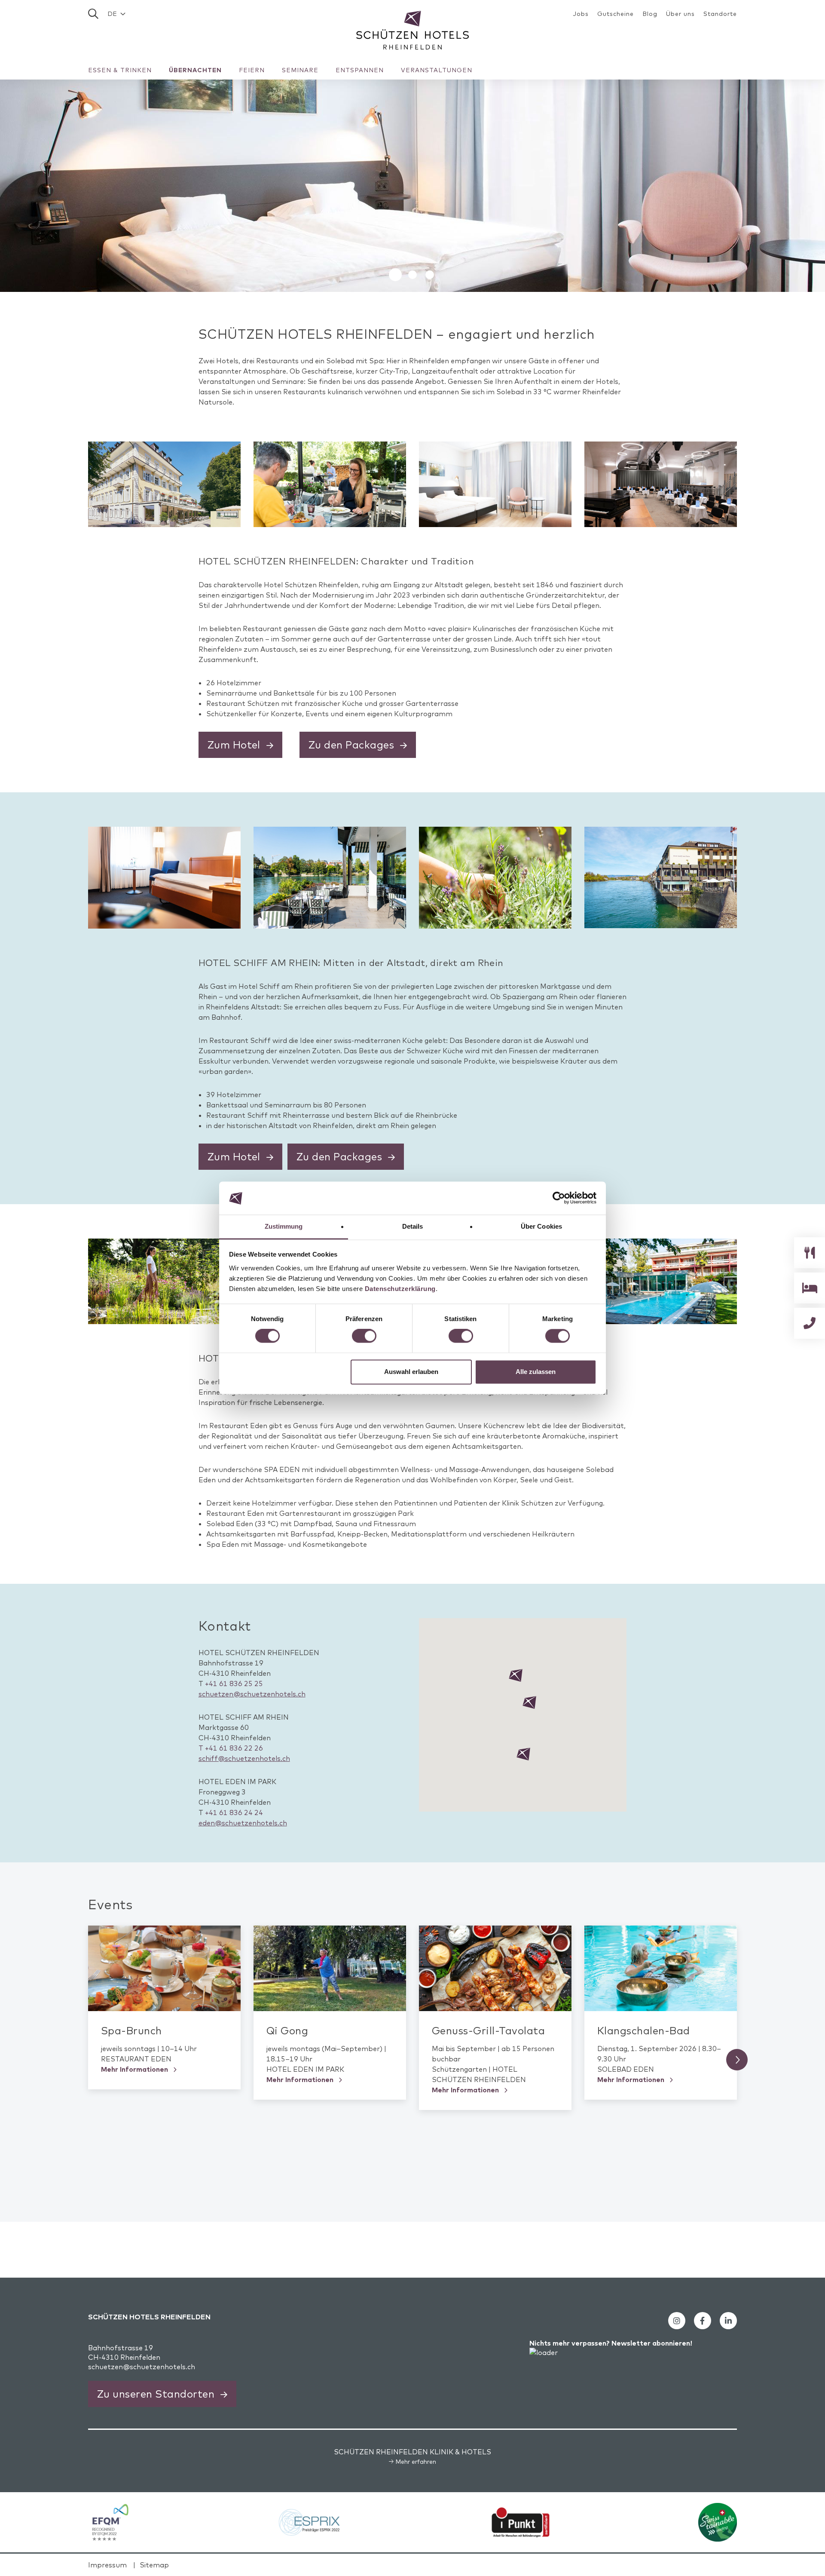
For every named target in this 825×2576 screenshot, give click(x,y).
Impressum (107, 2565)
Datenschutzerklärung (400, 1289)
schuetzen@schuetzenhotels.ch (252, 1694)
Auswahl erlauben (411, 1372)
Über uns (680, 14)
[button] (116, 14)
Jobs (581, 14)
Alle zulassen (536, 1372)
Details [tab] (413, 1226)
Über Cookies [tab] (541, 1226)
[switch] (364, 1336)
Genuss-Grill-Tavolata (488, 2030)
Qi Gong (287, 2030)
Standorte (720, 14)
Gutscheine (616, 14)
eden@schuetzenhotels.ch (243, 1823)
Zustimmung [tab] (284, 1226)
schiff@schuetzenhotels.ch (244, 1758)
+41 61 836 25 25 (234, 1684)
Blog (650, 14)
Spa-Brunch (131, 2030)
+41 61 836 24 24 (234, 1812)
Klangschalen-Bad (644, 2030)
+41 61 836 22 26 (231, 1748)
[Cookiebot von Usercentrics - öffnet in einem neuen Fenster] (559, 1198)
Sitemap (154, 2565)
